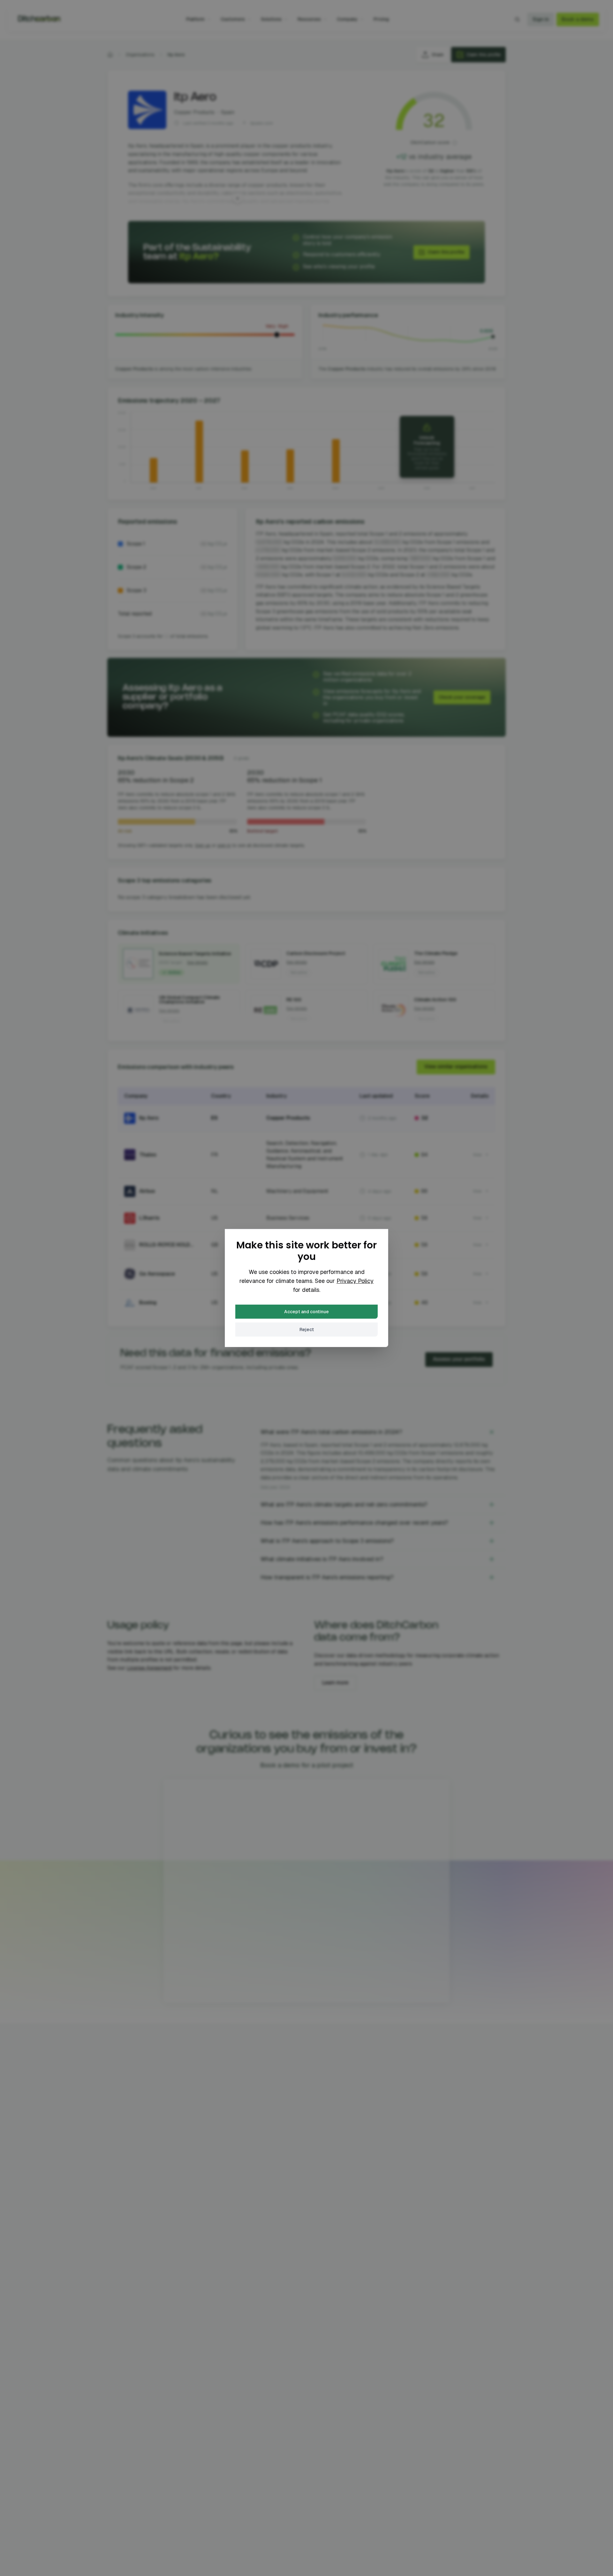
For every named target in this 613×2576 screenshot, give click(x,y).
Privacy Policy (355, 1281)
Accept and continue (306, 1312)
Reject (307, 1330)
